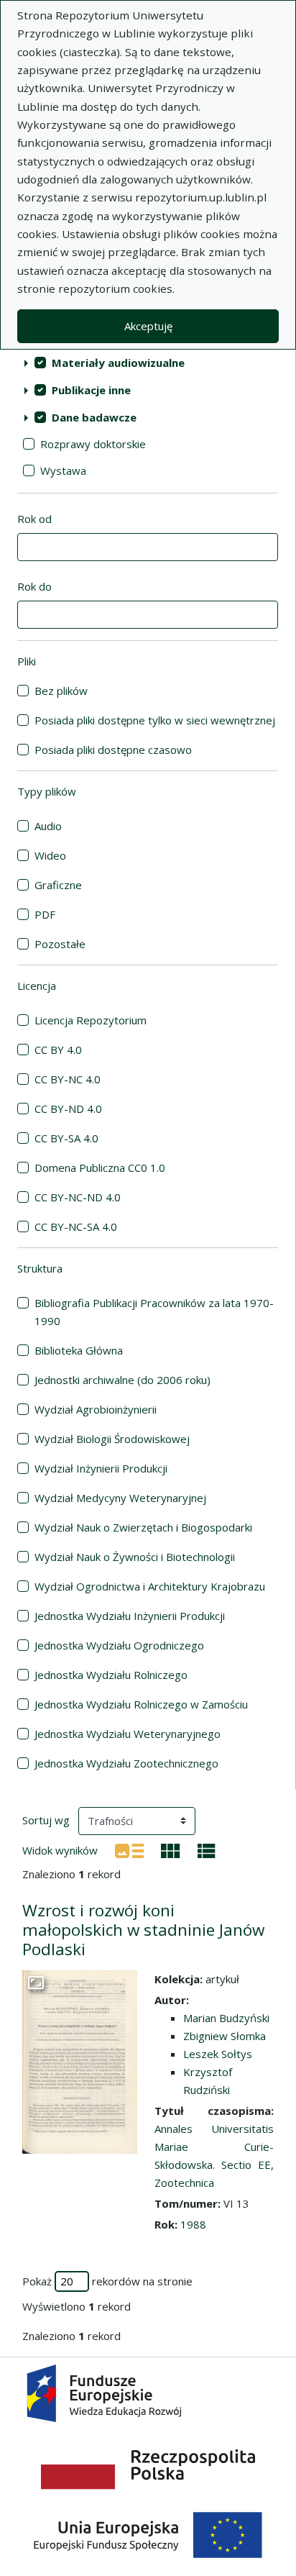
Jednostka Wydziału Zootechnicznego (126, 1763)
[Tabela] (207, 1849)
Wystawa (63, 470)
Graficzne (58, 885)
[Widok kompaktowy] (171, 1849)
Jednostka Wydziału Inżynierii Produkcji (130, 1616)
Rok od (34, 519)
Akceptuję (148, 326)
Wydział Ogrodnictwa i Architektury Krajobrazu (150, 1586)
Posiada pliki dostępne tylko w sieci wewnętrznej (155, 720)
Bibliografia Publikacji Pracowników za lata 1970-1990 (154, 1312)
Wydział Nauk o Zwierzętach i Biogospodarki (143, 1527)
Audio (48, 826)
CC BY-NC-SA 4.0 (76, 1226)
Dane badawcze (94, 417)
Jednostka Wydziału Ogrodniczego (119, 1645)
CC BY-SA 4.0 (66, 1138)
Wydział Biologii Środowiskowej (112, 1439)
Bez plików (61, 691)
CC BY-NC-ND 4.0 (78, 1197)
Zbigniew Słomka (225, 2036)
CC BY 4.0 (58, 1050)
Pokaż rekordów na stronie (107, 2281)
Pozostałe (60, 944)
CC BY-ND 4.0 (68, 1109)
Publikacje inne (91, 390)
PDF (45, 914)
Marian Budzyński (226, 2018)
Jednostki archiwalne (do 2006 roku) (122, 1380)
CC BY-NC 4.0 (68, 1079)
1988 (193, 2224)
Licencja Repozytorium (91, 1020)
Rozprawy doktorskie (93, 444)
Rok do (34, 586)
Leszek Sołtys (218, 2054)
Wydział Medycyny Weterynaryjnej (120, 1498)
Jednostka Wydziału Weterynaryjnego (128, 1734)
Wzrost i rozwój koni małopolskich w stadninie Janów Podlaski (143, 1930)
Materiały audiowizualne (118, 363)
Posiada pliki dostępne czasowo (113, 750)
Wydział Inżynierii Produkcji (101, 1468)
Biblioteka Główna (79, 1350)
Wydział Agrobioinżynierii (96, 1409)
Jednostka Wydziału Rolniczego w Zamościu (141, 1704)
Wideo (50, 855)
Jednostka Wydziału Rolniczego (111, 1675)
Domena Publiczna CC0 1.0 (100, 1168)
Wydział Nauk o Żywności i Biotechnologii (135, 1557)
